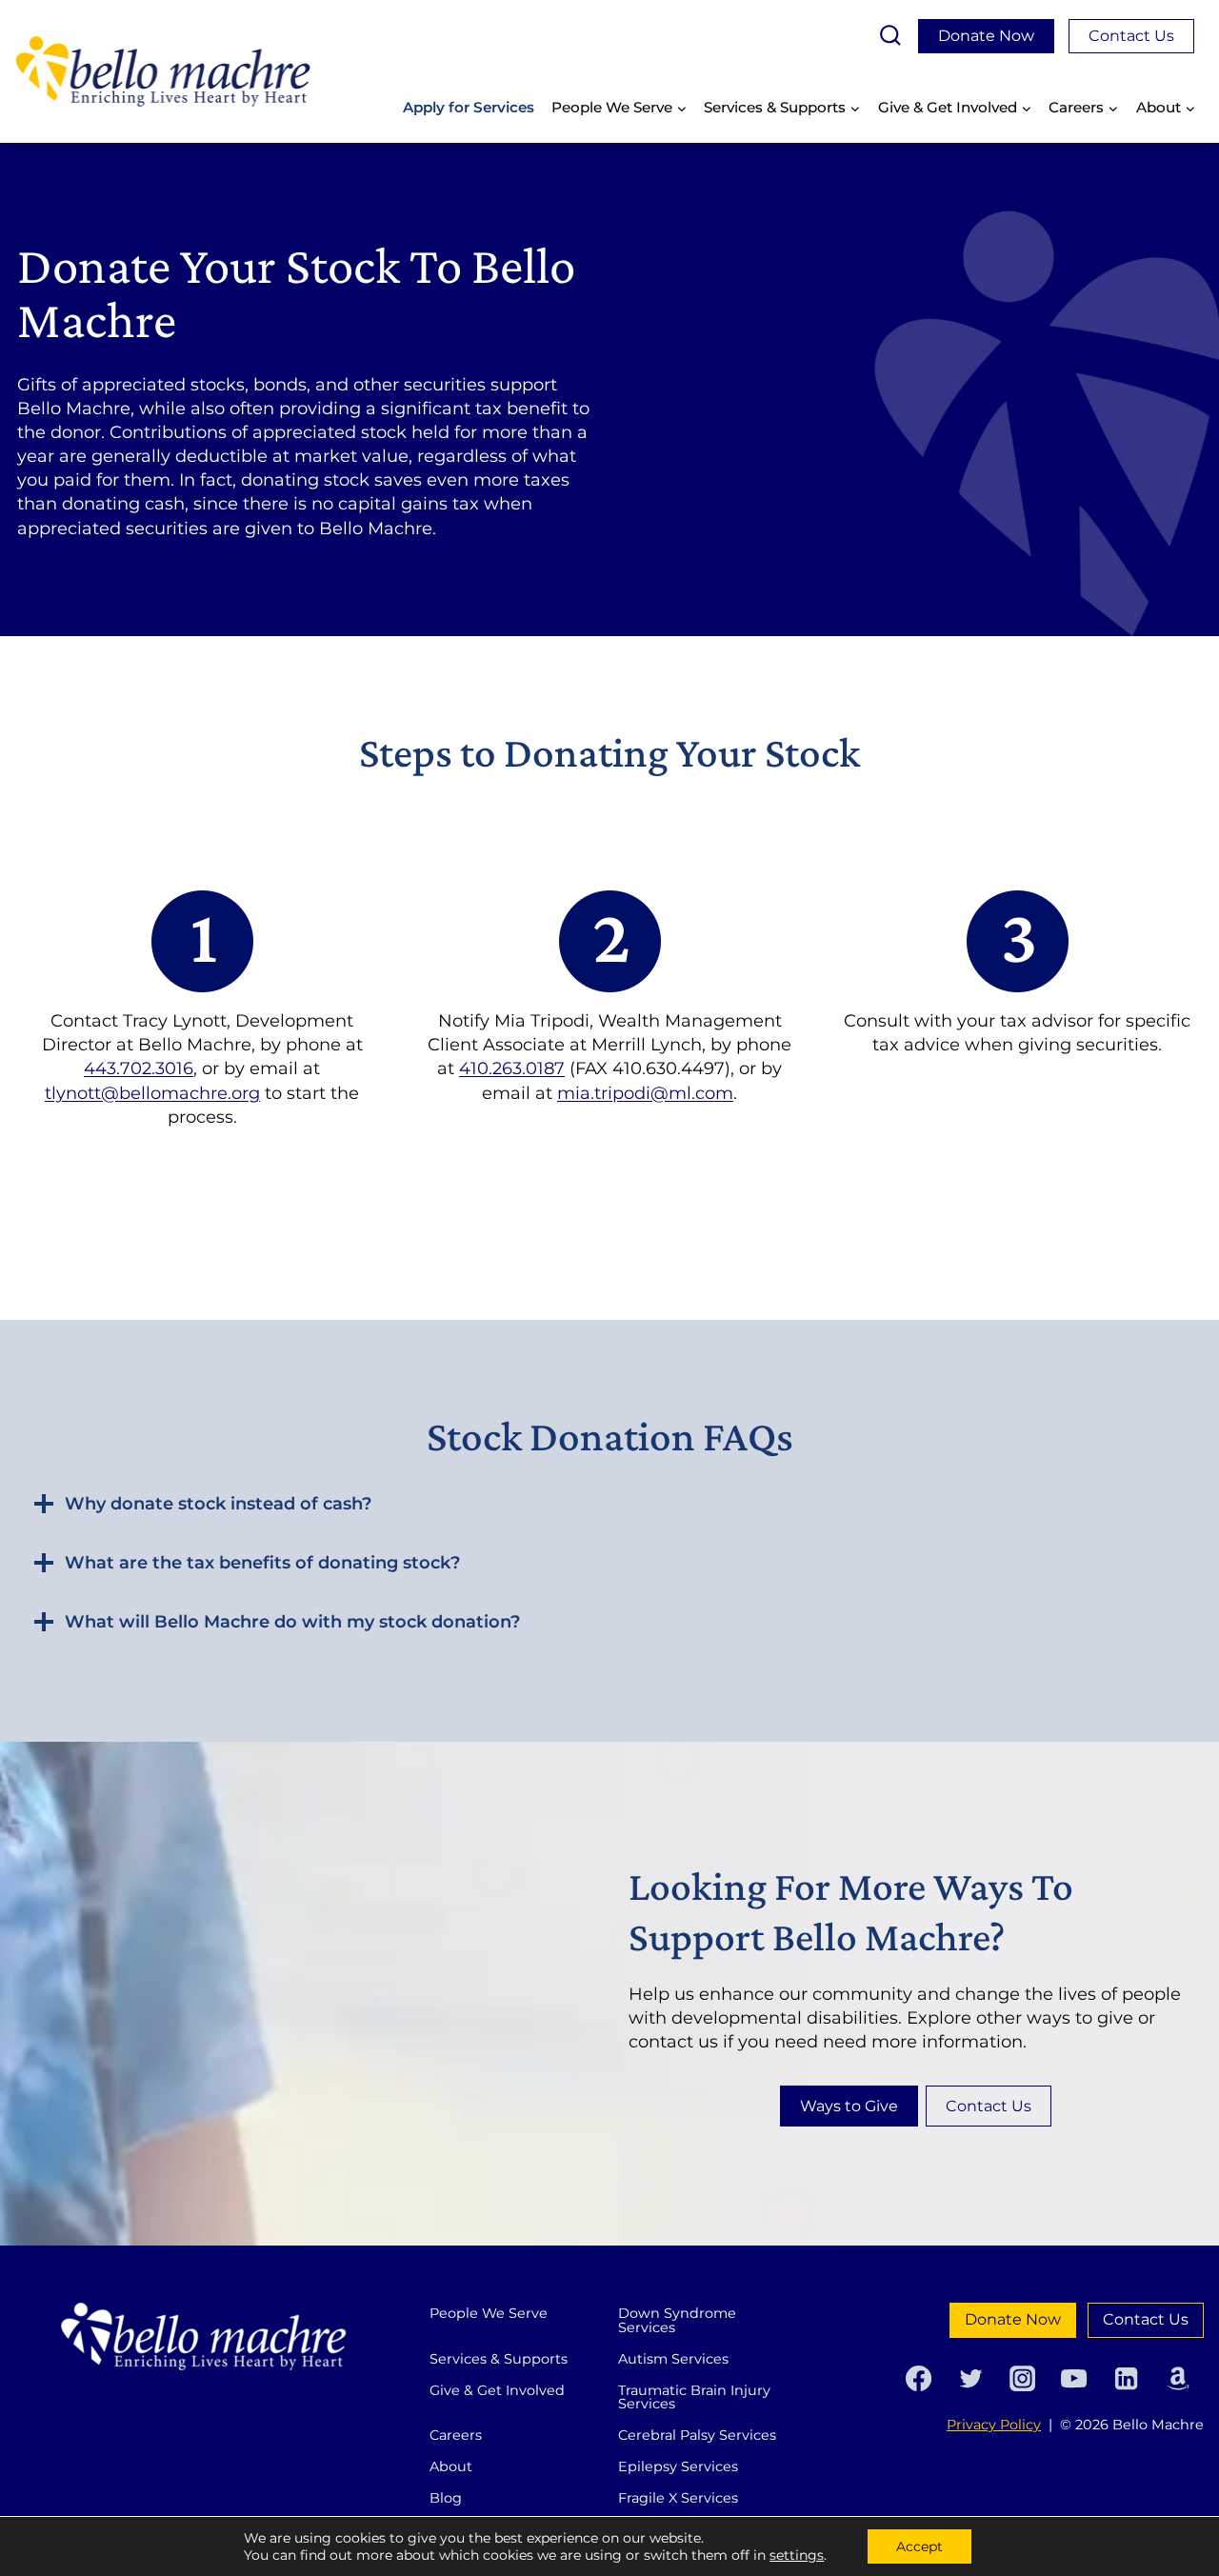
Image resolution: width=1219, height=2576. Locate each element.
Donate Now (986, 36)
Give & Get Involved (497, 2390)
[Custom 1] (1178, 2378)
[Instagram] (1022, 2378)
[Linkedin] (1126, 2378)
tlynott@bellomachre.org (152, 1093)
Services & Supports (499, 2359)
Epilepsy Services (678, 2466)
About (451, 2466)
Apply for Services (469, 107)
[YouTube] (1074, 2378)
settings (797, 2555)
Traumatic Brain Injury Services (694, 2397)
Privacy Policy (994, 2425)
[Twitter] (970, 2378)
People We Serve (489, 2313)
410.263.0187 (512, 1068)
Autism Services (673, 2359)
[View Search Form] (890, 36)
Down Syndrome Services (677, 2320)
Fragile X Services (678, 2498)
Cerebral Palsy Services (697, 2435)
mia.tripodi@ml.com (645, 1093)
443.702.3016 (139, 1068)
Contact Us (1131, 36)
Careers (456, 2435)
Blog (446, 2498)
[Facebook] (919, 2378)
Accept (919, 2546)
